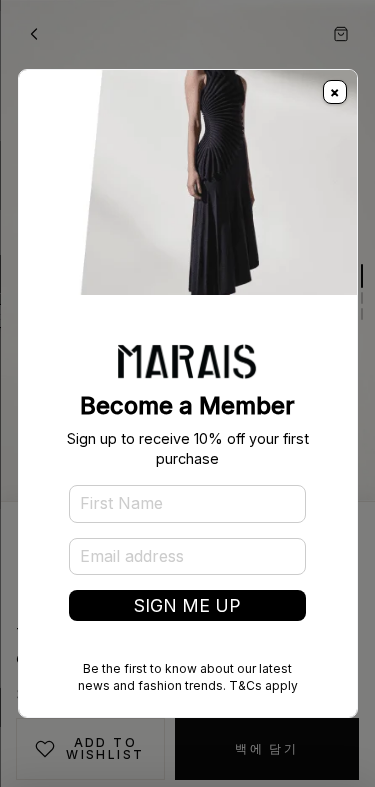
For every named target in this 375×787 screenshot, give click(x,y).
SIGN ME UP (187, 605)
